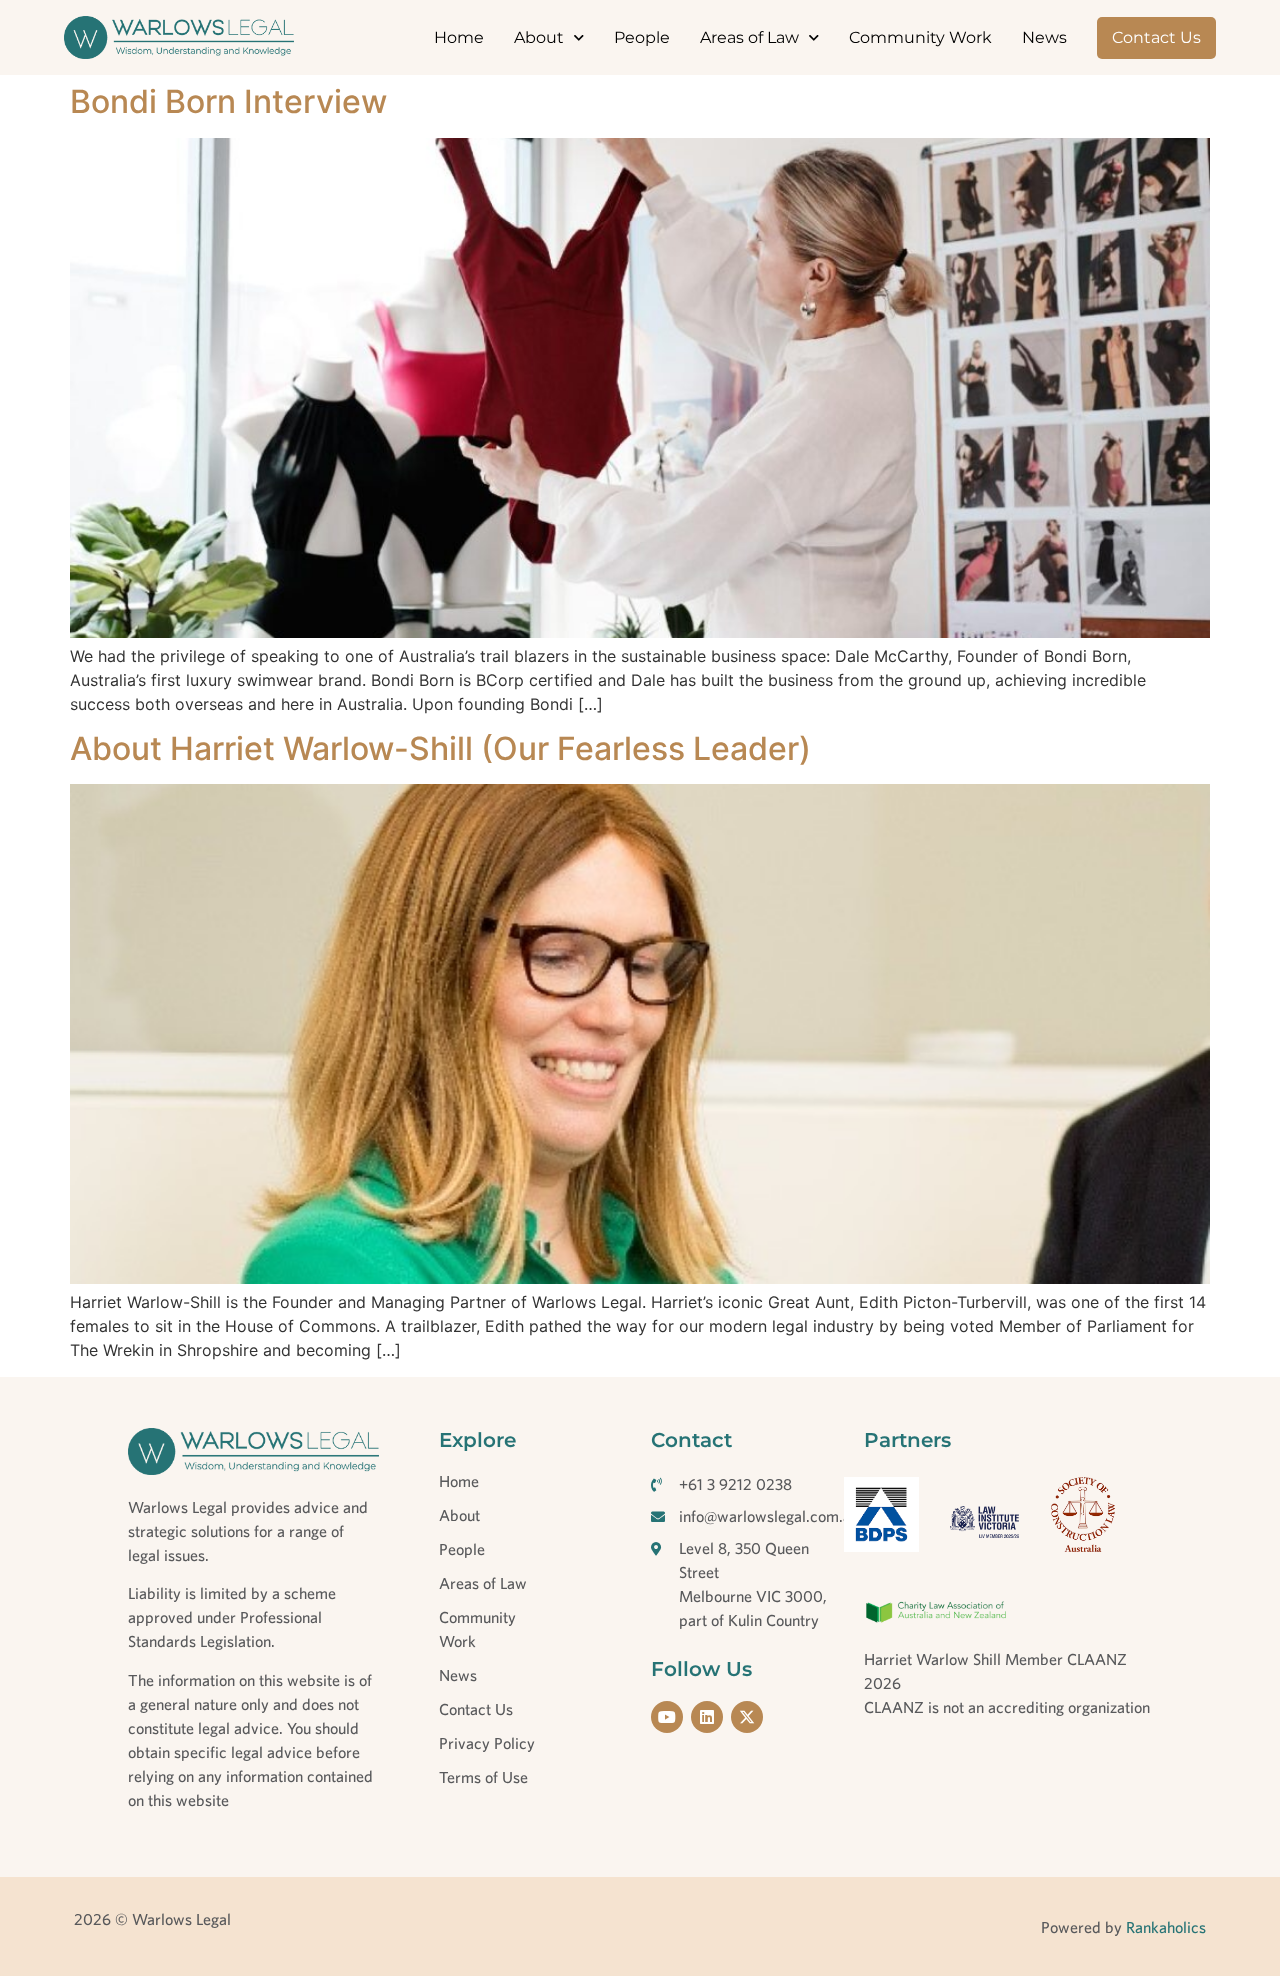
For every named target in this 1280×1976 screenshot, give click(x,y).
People (642, 37)
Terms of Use (483, 1777)
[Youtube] (667, 1717)
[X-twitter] (747, 1717)
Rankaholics (1164, 1927)
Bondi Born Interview (228, 101)
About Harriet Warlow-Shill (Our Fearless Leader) (440, 748)
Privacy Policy (487, 1743)
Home (459, 37)
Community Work (920, 37)
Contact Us (1156, 37)
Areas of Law (749, 37)
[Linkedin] (707, 1717)
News (1044, 37)
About (539, 37)
